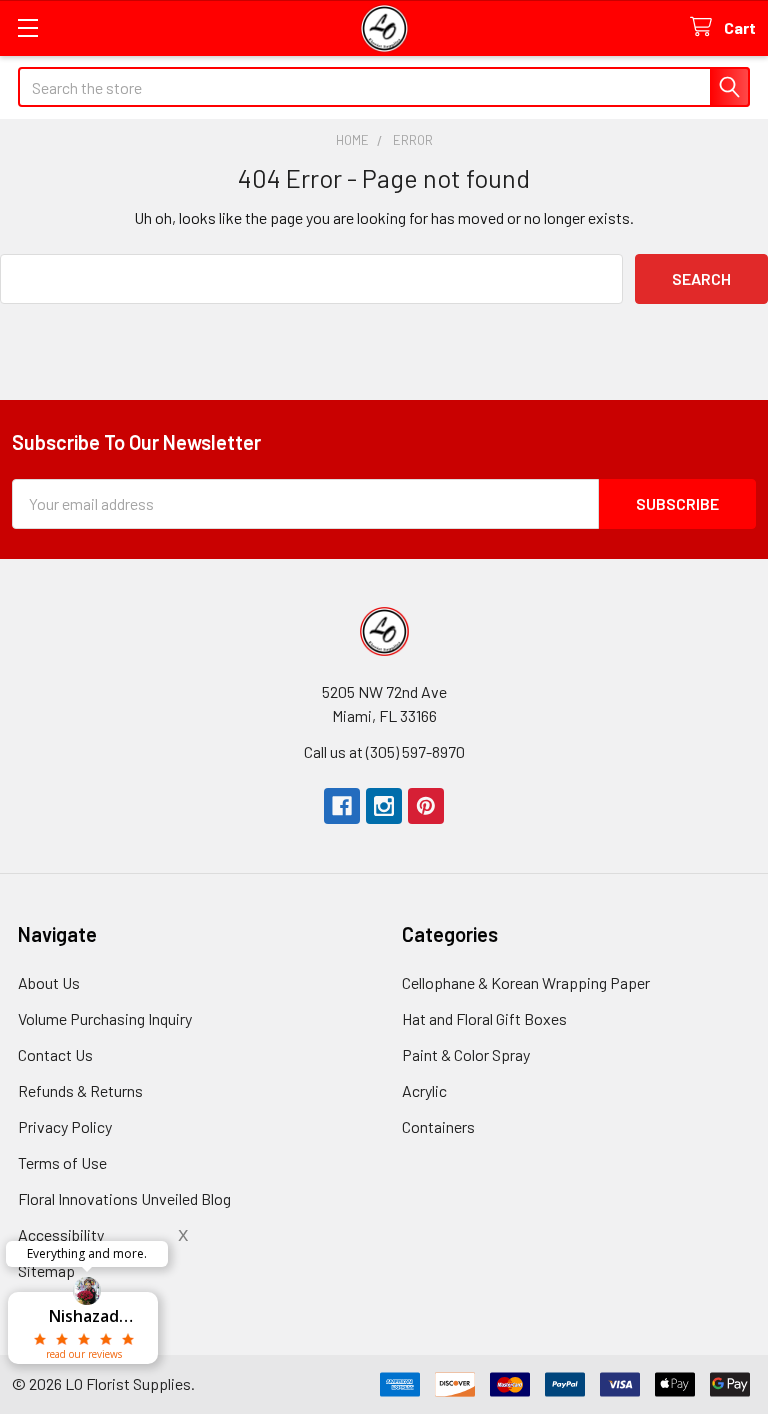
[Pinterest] (426, 806)
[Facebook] (342, 806)
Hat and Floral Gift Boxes (484, 1018)
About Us (49, 982)
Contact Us (55, 1054)
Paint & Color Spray (466, 1054)
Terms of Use (62, 1162)
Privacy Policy (65, 1126)
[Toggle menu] (27, 27)
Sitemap (46, 1270)
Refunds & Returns (80, 1090)
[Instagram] (384, 806)
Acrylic (424, 1090)
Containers (438, 1126)
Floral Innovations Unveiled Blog (124, 1198)
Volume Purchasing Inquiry (105, 1018)
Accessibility (61, 1234)
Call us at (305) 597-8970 (384, 751)
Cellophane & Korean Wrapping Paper (526, 982)
